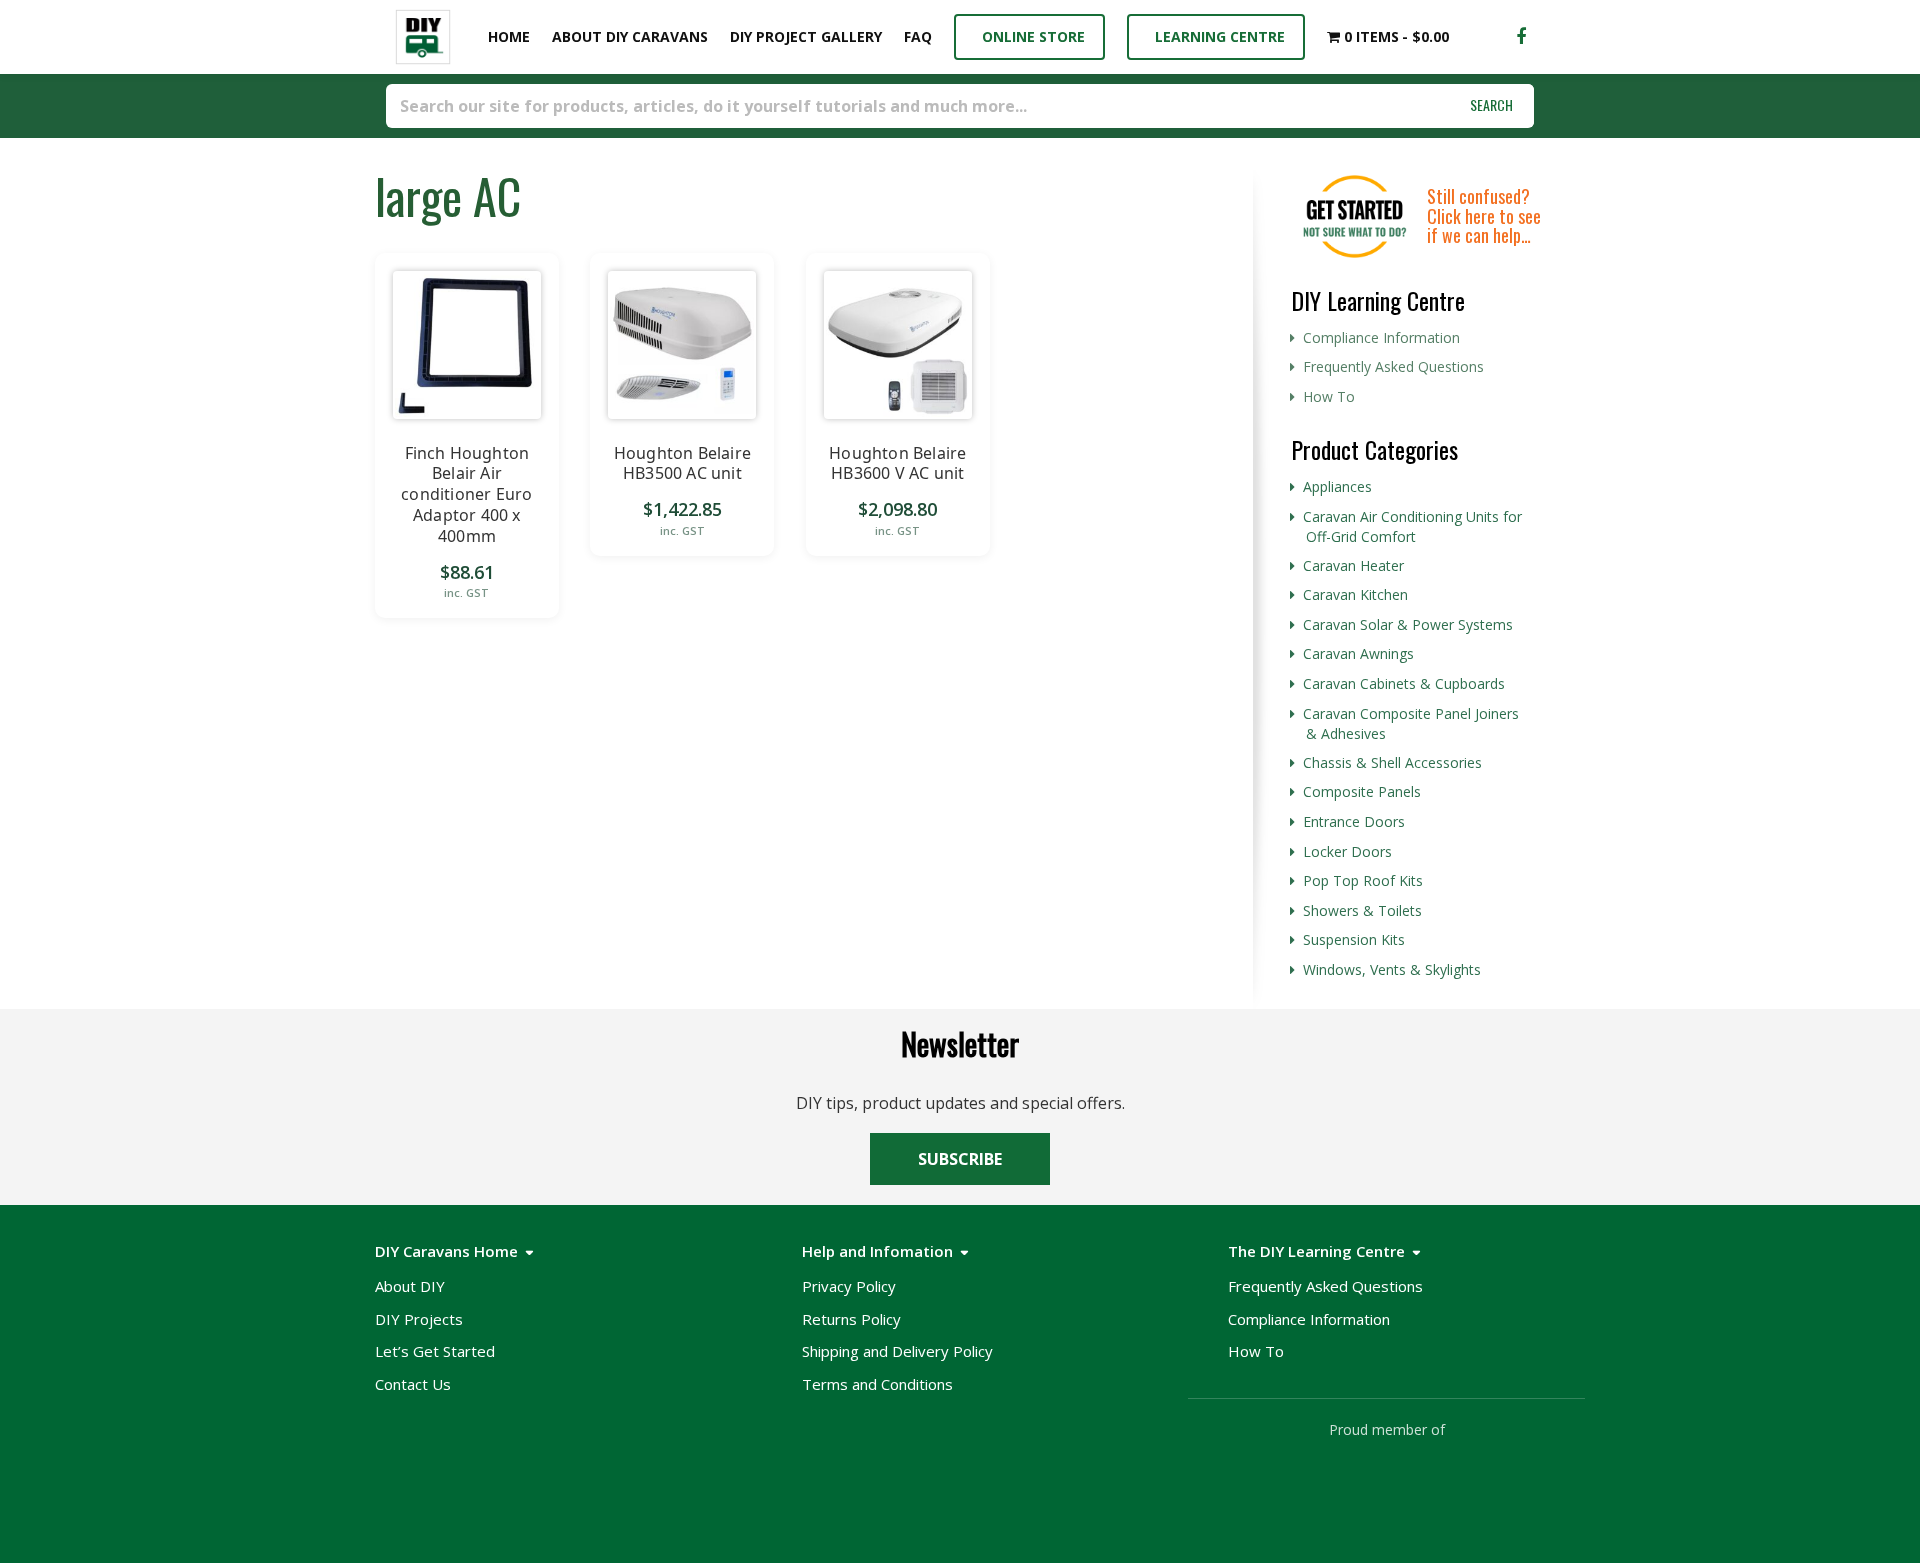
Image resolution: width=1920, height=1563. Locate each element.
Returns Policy (851, 1319)
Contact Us (413, 1384)
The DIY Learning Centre (1316, 1251)
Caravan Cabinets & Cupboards (1404, 683)
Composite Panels (1362, 791)
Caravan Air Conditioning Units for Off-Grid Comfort (1412, 527)
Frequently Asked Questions (1393, 366)
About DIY (410, 1286)
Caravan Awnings (1358, 653)
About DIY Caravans (630, 36)
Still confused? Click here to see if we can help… (1484, 216)
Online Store (1029, 36)
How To (1329, 396)
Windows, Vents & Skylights (1392, 969)
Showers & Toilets (1362, 910)
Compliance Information (1381, 337)
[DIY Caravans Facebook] (1521, 37)
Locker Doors (1347, 851)
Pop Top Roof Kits (1363, 880)
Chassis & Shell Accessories (1392, 762)
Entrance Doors (1354, 821)
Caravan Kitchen (1355, 594)
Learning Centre (1216, 36)
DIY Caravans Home (446, 1251)
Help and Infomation (877, 1251)
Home (505, 36)
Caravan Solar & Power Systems (1408, 624)
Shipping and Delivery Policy (897, 1351)
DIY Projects (419, 1319)
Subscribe (960, 1159)
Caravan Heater (1353, 565)
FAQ (918, 36)
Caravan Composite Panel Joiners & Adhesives (1411, 724)
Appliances (1337, 486)
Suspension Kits (1354, 939)
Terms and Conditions (877, 1384)
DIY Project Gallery (806, 36)
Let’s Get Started (435, 1351)
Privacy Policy (849, 1286)
